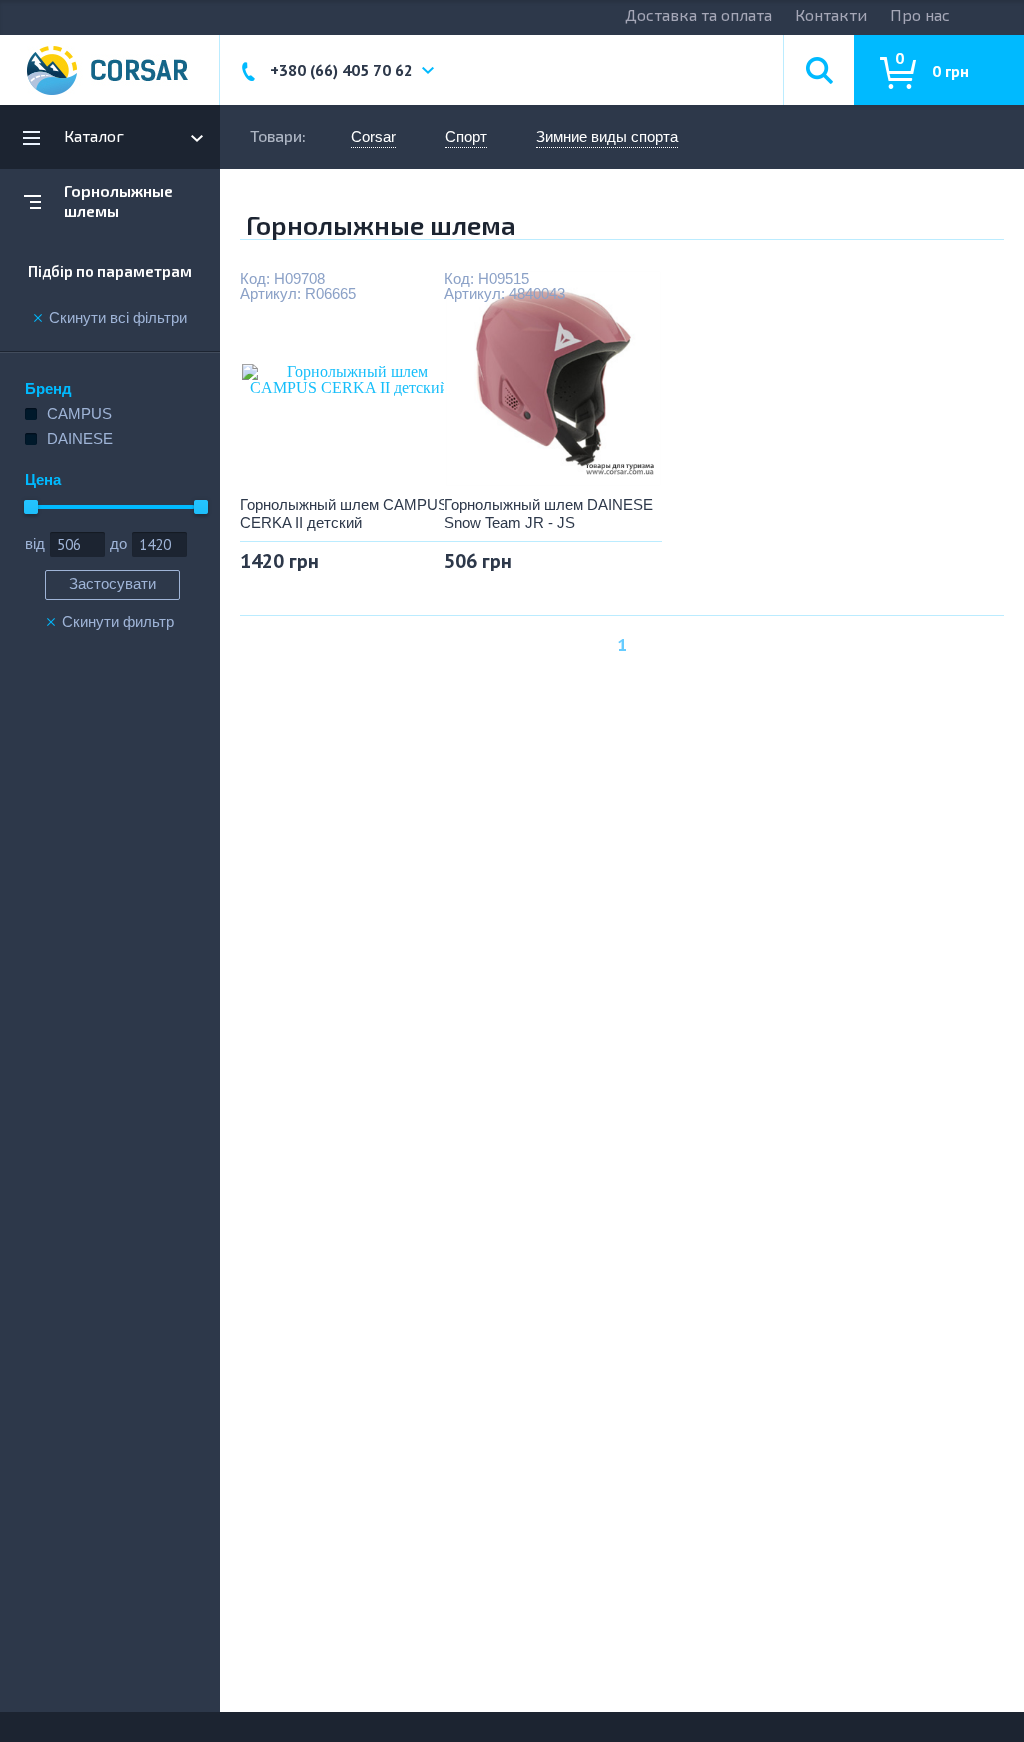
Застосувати (112, 583)
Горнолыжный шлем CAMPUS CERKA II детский (344, 513)
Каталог (94, 135)
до (118, 543)
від (35, 543)
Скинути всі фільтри (118, 318)
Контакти (831, 14)
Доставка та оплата (698, 14)
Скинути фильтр (118, 622)
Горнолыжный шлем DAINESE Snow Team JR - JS (548, 513)
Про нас (920, 14)
